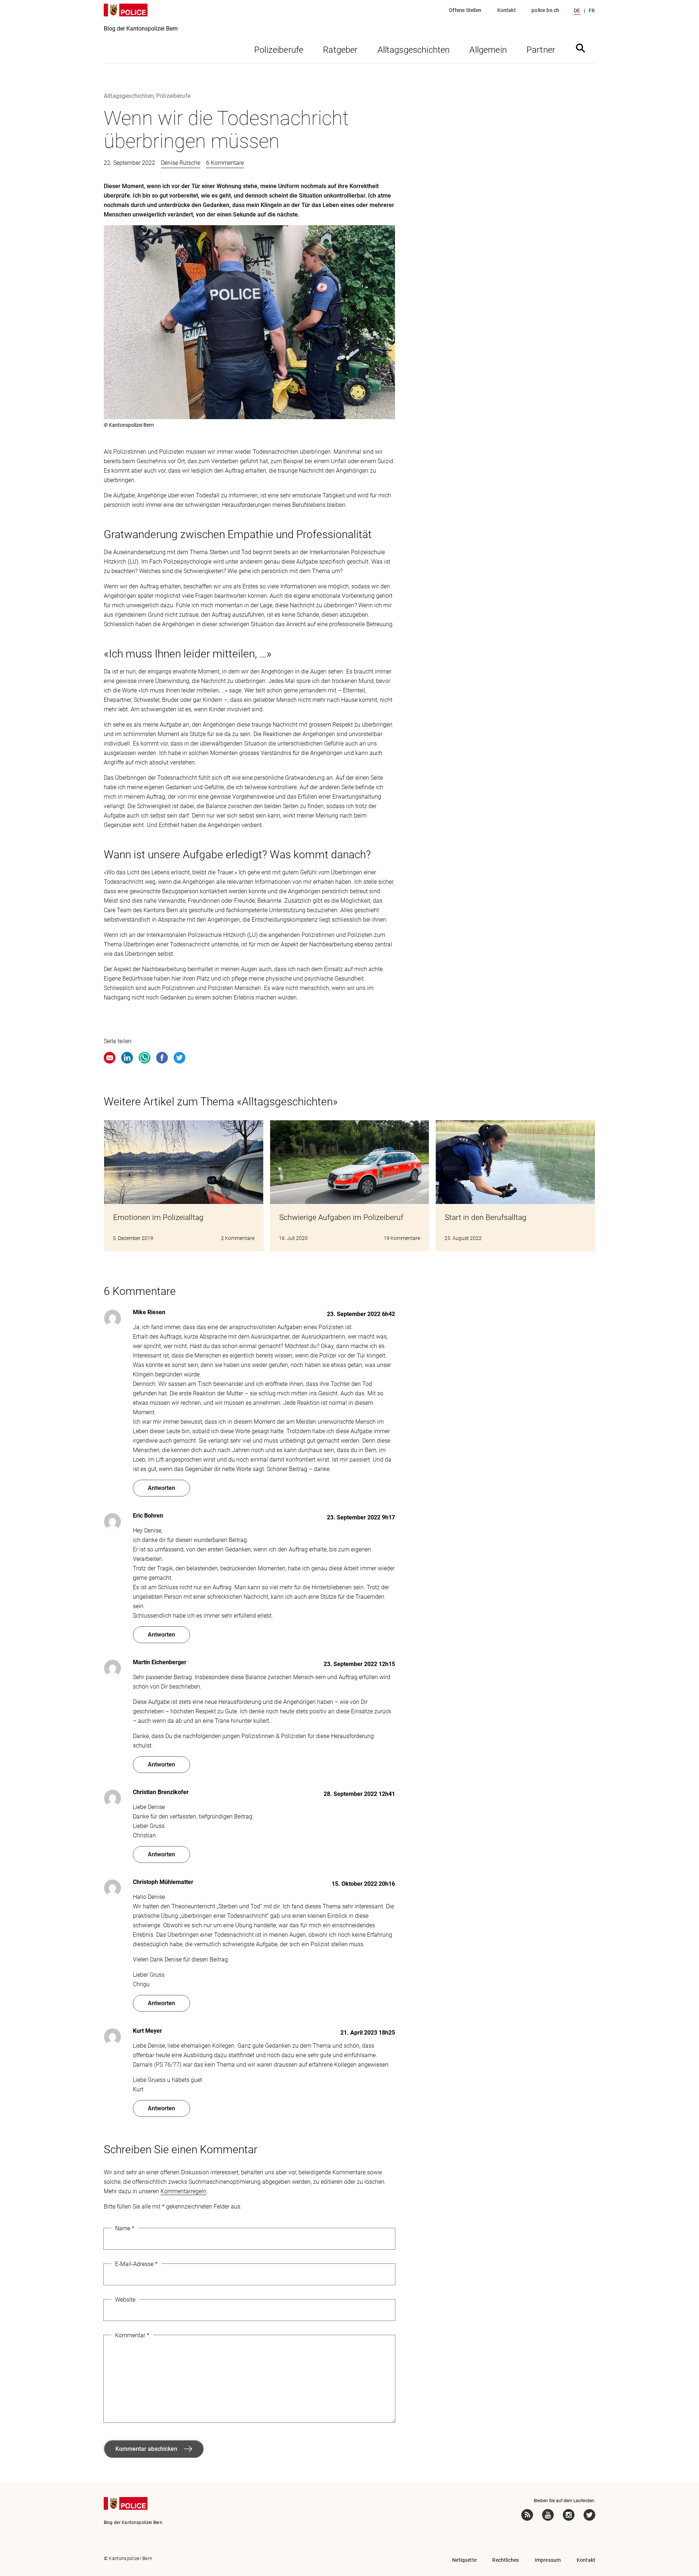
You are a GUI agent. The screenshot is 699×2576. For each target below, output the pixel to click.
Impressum (548, 2560)
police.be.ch (545, 10)
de (577, 11)
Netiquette (464, 2560)
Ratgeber (340, 50)
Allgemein (488, 50)
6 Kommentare (225, 163)
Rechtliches (506, 2560)
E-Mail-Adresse (136, 2264)
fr (592, 11)
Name (125, 2228)
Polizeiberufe (279, 50)
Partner (541, 50)
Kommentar (132, 2335)
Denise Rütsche (181, 163)
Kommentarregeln (183, 2191)
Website (125, 2300)
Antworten (161, 1488)
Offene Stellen (465, 10)
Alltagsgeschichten (414, 50)
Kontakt (507, 10)
